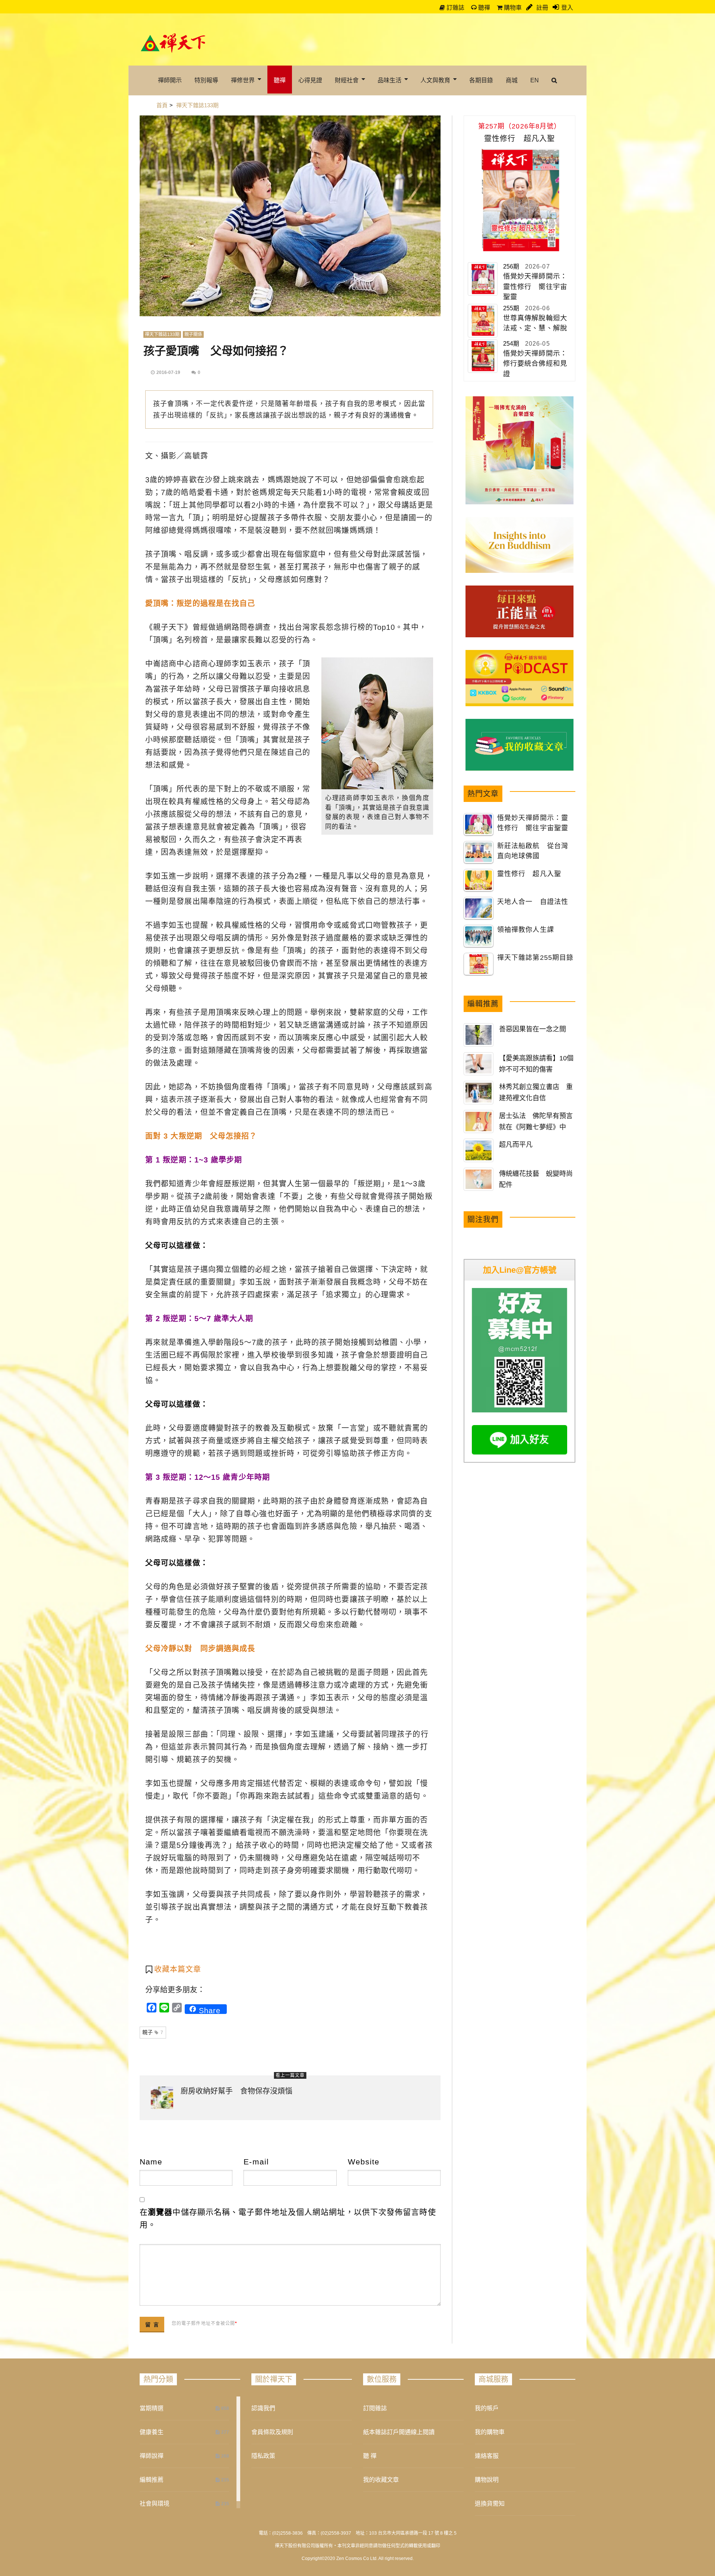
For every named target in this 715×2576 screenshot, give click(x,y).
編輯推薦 (152, 2480)
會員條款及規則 (272, 2432)
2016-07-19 (168, 372)
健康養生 (152, 2432)
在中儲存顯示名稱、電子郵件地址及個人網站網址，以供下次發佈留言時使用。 (288, 2218)
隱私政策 (263, 2456)
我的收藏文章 (381, 2480)
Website (364, 2162)
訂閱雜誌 (375, 2408)
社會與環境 (155, 2504)
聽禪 (483, 8)
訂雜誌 (455, 8)
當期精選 (152, 2408)
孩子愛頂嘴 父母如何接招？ (216, 351)
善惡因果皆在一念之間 (533, 1029)
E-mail (256, 2162)
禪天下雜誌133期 (162, 334)
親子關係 (193, 334)
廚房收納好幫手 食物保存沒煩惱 (236, 2091)
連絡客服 (487, 2456)
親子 (153, 2032)
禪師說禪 (152, 2456)
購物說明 (487, 2480)
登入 (567, 8)
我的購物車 (490, 2432)
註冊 (541, 8)
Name (151, 2162)
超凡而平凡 (516, 1145)
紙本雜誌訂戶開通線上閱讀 (399, 2432)
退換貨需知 (490, 2504)
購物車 (512, 8)
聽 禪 (370, 2456)
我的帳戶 (487, 2408)
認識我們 (263, 2408)
